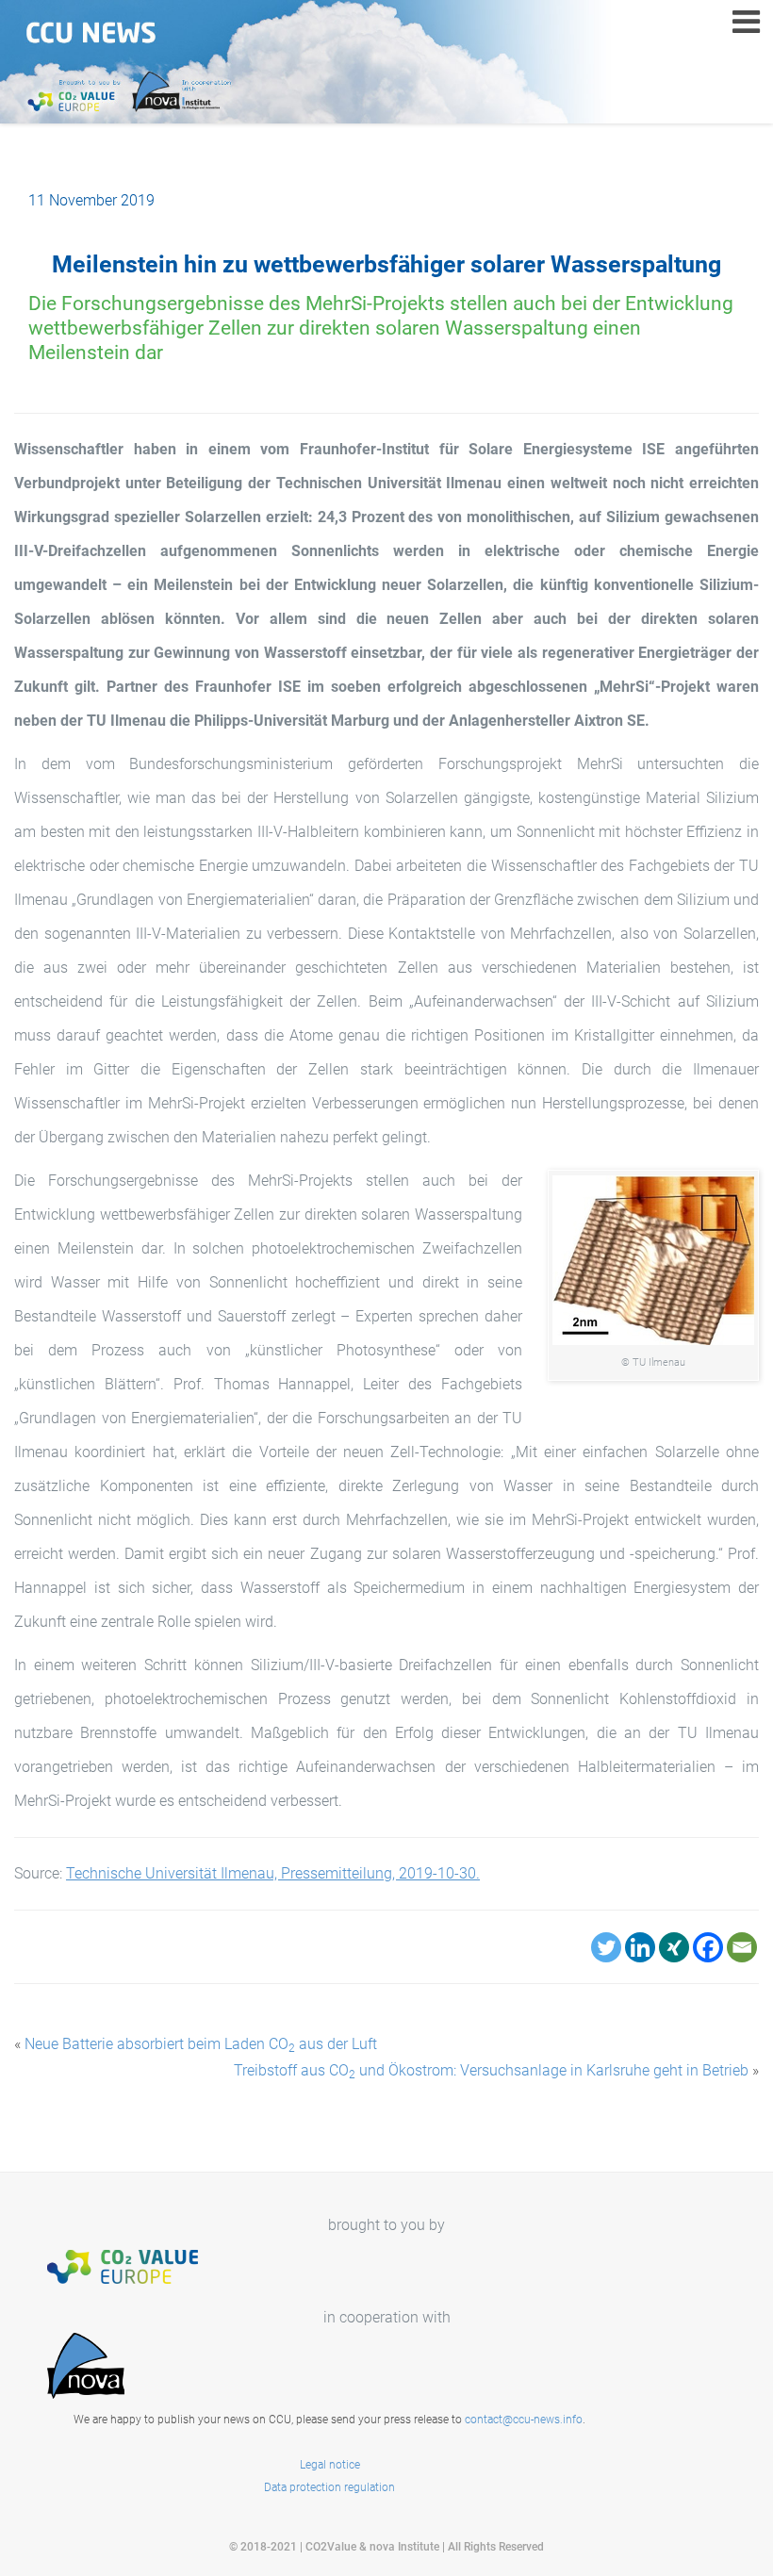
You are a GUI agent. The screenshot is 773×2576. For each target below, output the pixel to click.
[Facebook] (708, 1947)
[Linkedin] (640, 1947)
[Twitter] (606, 1947)
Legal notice (330, 2465)
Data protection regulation (329, 2487)
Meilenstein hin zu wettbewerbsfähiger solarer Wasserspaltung (386, 264)
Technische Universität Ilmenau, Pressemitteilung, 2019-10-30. (273, 1873)
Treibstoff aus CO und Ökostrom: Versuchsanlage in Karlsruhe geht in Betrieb (491, 2070)
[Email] (742, 1947)
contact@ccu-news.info (524, 2420)
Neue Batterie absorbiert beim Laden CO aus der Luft (201, 2044)
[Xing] (674, 1947)
